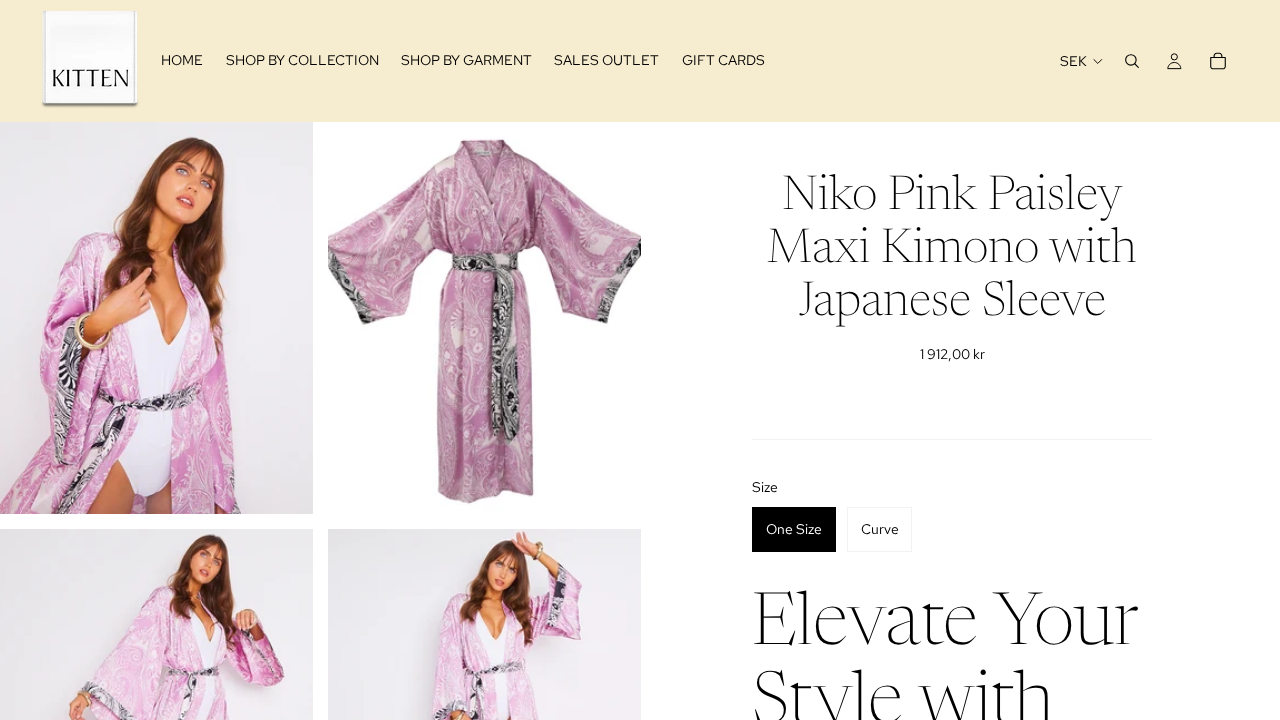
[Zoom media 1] (156, 317)
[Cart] (1218, 61)
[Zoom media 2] (484, 317)
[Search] (1132, 61)
